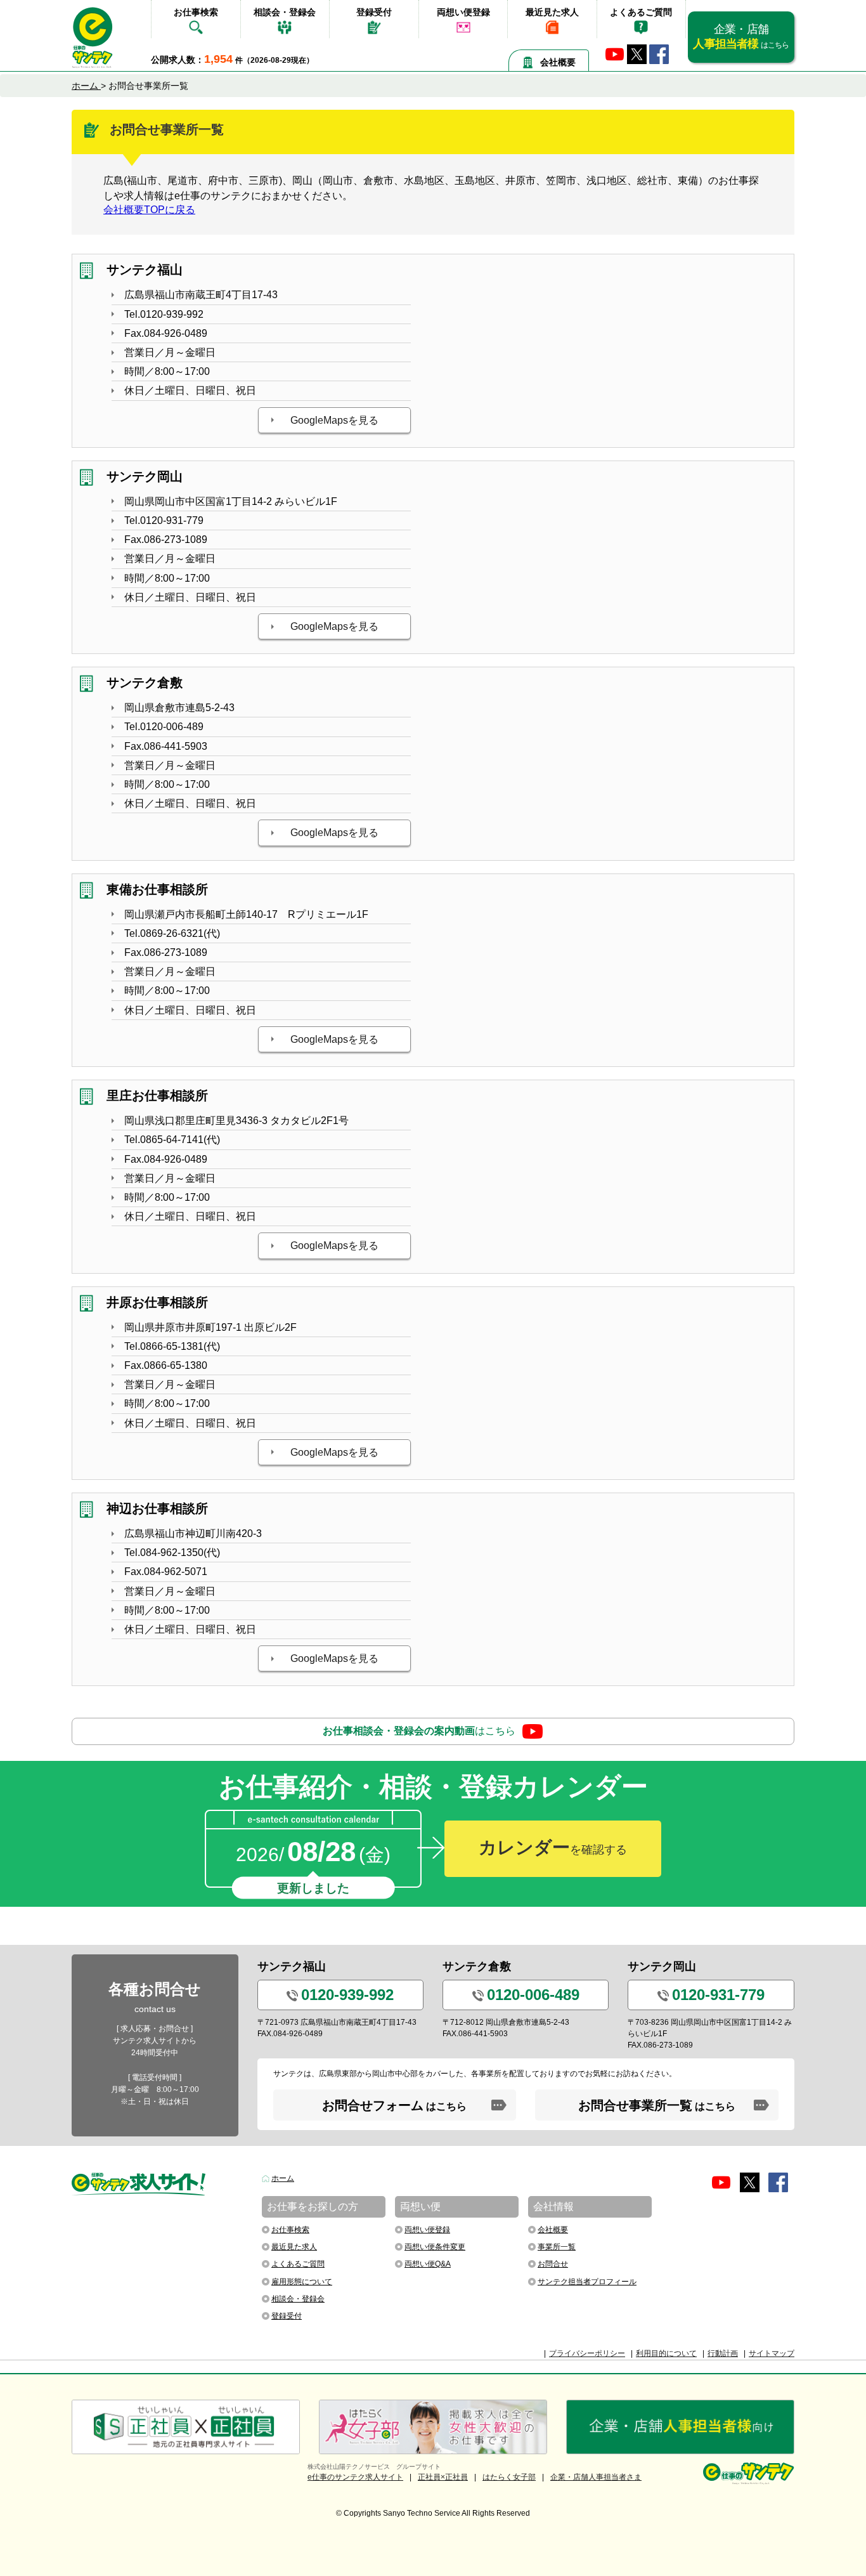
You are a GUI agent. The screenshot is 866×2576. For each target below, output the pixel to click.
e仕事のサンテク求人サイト (355, 2477)
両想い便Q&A (428, 2264)
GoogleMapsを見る (334, 420)
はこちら (419, 1731)
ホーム (283, 2178)
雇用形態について (302, 2282)
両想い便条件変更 (435, 2247)
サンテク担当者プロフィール (587, 2282)
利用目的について (666, 2353)
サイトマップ (772, 2353)
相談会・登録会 (285, 12)
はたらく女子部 (509, 2477)
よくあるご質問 (641, 12)
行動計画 (723, 2353)
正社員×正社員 (443, 2477)
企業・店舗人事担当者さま (596, 2477)
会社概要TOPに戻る (149, 210)
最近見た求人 (552, 12)
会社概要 (558, 62)
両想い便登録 (463, 12)
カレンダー (553, 1847)
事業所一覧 (557, 2247)
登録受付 (374, 12)
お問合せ (553, 2264)
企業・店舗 (741, 36)
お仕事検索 (196, 12)
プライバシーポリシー (587, 2353)
